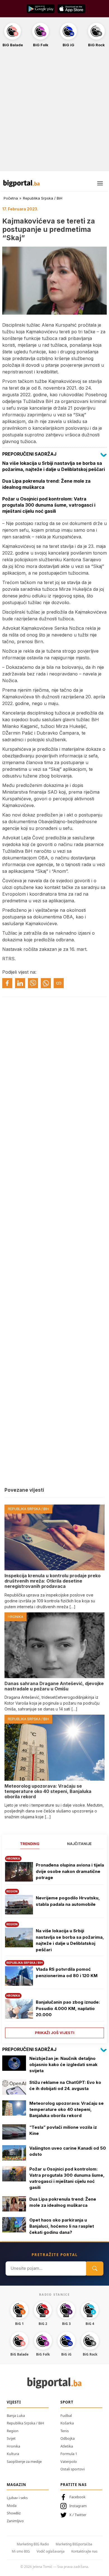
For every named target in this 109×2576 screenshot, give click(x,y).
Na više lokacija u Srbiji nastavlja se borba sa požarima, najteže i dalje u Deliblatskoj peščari (70, 1940)
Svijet (11, 2438)
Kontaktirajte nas (84, 2551)
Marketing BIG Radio (33, 2544)
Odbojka (67, 2438)
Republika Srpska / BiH (43, 198)
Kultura (13, 2454)
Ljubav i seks (17, 2498)
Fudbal (66, 2415)
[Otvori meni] (100, 183)
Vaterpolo (69, 2461)
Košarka (67, 2423)
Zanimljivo (15, 2521)
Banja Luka (16, 2415)
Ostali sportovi (73, 2469)
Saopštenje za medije (24, 2461)
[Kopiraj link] (59, 983)
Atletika (67, 2446)
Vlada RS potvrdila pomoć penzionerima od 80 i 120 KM (67, 1972)
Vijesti (14, 2402)
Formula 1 (69, 2454)
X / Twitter (78, 2515)
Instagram (78, 2506)
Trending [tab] (30, 1844)
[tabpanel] (54, 1945)
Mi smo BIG (21, 2551)
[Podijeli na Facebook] (7, 983)
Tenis (65, 2431)
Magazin (16, 2485)
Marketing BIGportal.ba (74, 2544)
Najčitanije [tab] (79, 1844)
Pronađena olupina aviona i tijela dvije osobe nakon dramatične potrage (70, 1871)
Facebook (77, 2497)
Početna (11, 198)
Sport (67, 2402)
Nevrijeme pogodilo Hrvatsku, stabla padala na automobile (68, 1901)
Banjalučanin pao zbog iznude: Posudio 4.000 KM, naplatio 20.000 (68, 2008)
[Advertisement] (54, 112)
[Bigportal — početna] (22, 183)
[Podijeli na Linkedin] (20, 983)
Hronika (13, 2446)
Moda (12, 2505)
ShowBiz (14, 2513)
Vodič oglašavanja (51, 2551)
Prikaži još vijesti (55, 2033)
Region (13, 2431)
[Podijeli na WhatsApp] (46, 983)
